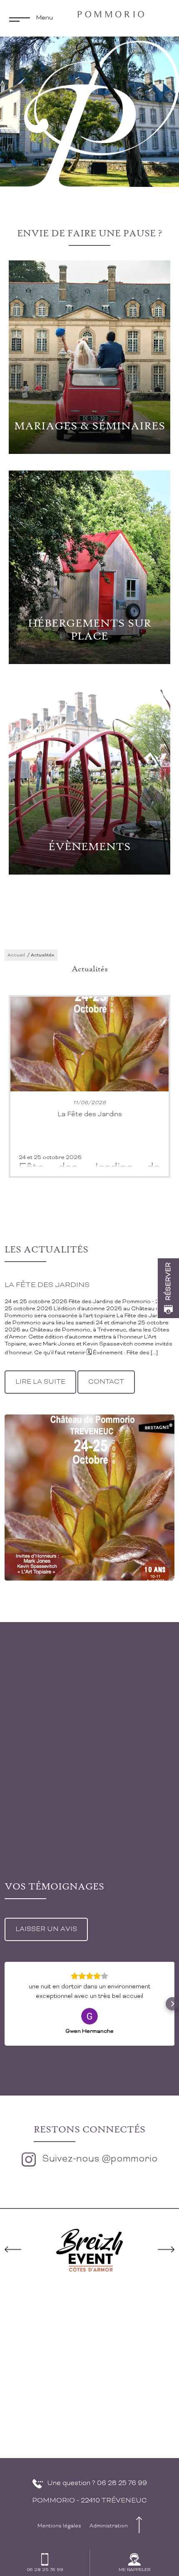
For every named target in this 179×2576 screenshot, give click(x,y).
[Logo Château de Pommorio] (111, 14)
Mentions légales (59, 2526)
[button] (7, 2004)
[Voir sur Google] (89, 2016)
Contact (106, 1382)
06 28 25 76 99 (122, 2483)
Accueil (16, 955)
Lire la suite (40, 1382)
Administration (109, 2526)
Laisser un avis (46, 1929)
